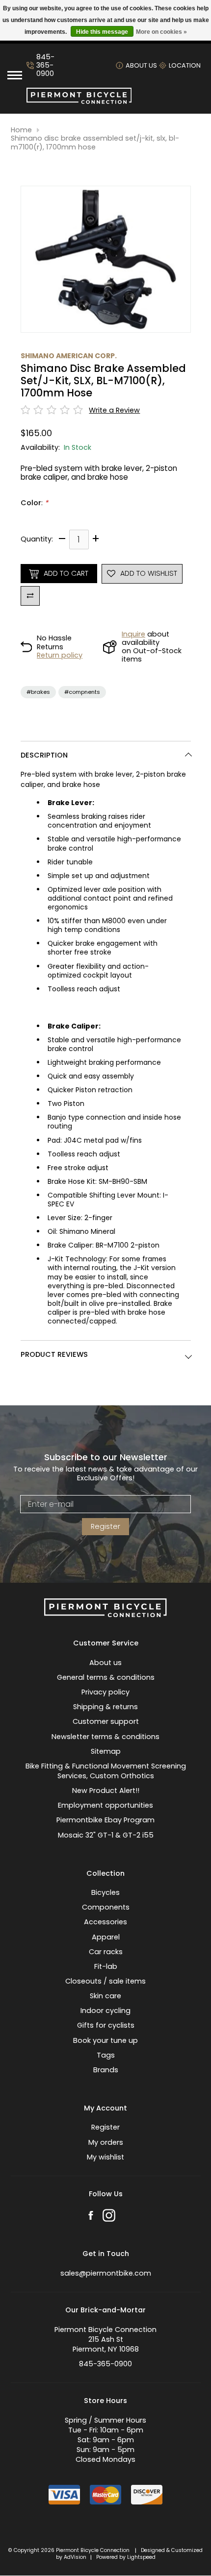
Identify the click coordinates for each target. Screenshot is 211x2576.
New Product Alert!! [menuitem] (106, 1791)
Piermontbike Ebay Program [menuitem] (105, 1820)
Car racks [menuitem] (106, 1952)
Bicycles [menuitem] (105, 1892)
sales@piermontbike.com (106, 2273)
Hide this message (102, 32)
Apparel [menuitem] (106, 1937)
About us (141, 65)
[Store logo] (79, 101)
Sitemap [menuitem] (106, 1751)
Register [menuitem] (105, 2127)
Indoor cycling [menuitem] (105, 2011)
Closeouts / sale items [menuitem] (105, 1981)
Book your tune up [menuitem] (105, 2040)
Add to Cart (66, 573)
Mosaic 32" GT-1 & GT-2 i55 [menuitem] (106, 1835)
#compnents (82, 692)
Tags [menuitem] (106, 2055)
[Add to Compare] (30, 596)
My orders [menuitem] (106, 2142)
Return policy (60, 655)
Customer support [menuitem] (106, 1721)
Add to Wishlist (149, 573)
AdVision (75, 2557)
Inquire (133, 634)
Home (21, 130)
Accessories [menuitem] (105, 1922)
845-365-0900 (45, 66)
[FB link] (91, 2217)
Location (185, 65)
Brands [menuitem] (106, 2070)
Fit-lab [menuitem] (106, 1966)
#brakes (38, 692)
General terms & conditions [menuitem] (106, 1677)
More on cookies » (161, 32)
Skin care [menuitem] (105, 1996)
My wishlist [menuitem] (105, 2157)
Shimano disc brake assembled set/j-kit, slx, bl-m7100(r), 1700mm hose (95, 143)
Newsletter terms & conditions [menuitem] (105, 1737)
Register (105, 1526)
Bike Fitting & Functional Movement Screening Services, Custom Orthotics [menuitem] (106, 1771)
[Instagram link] (109, 2217)
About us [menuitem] (105, 1663)
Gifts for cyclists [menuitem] (106, 2025)
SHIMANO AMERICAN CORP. (69, 356)
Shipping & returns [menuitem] (105, 1707)
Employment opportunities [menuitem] (105, 1805)
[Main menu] (15, 75)
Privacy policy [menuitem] (105, 1692)
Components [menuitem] (106, 1907)
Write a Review (114, 410)
